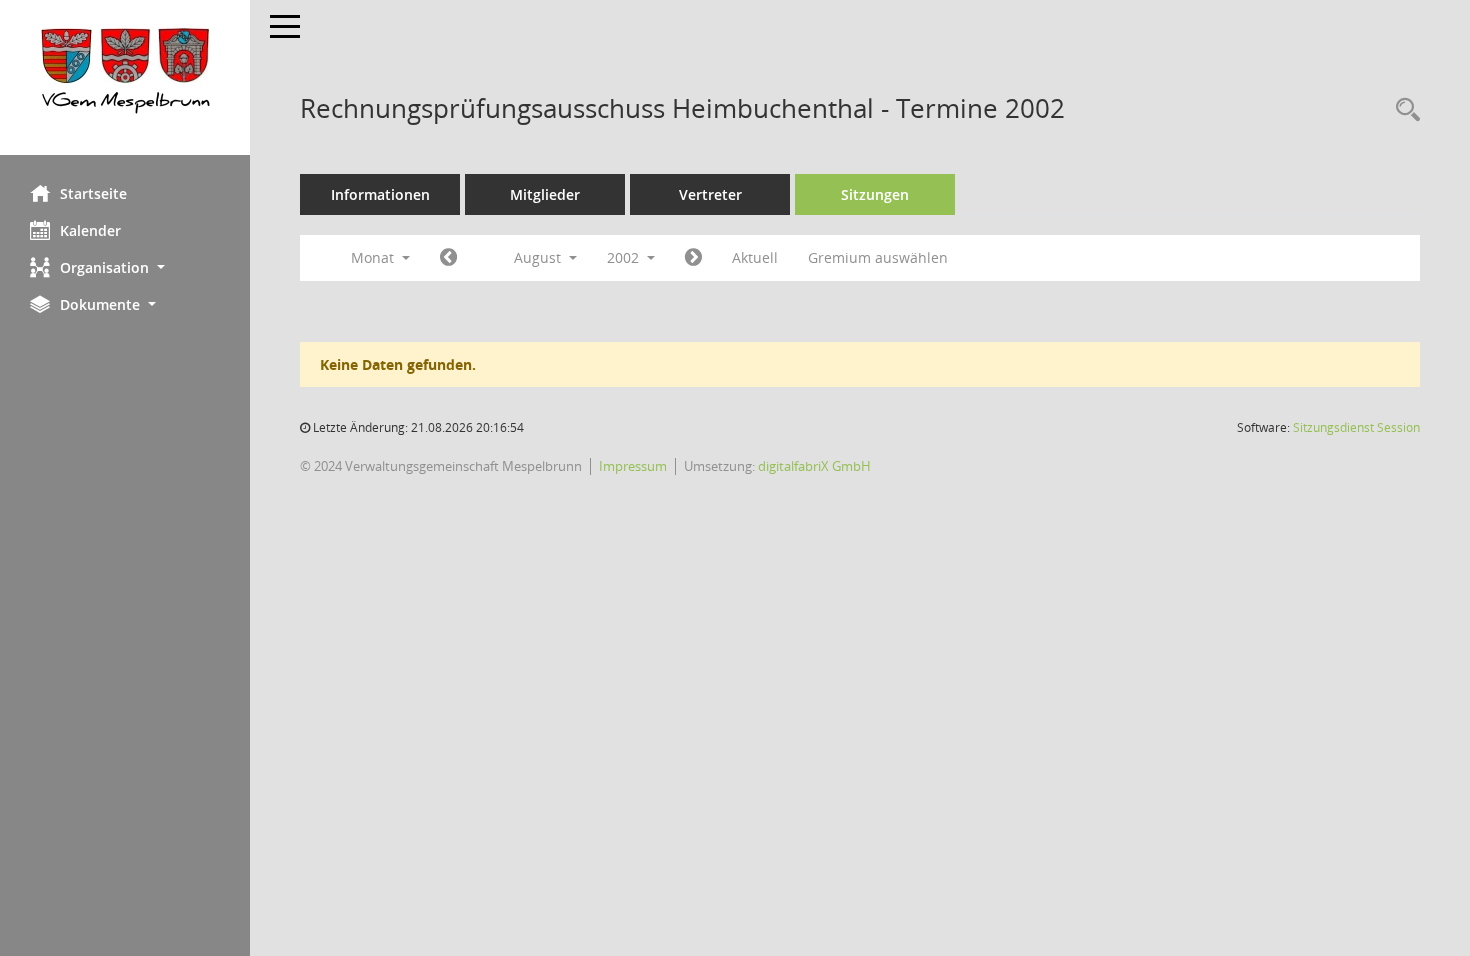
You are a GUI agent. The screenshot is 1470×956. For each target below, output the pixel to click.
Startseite (93, 193)
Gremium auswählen (878, 257)
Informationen (380, 194)
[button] (125, 267)
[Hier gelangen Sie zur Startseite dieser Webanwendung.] (125, 77)
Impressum (633, 466)
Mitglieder (545, 194)
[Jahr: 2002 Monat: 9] (693, 258)
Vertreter (710, 194)
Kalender (90, 230)
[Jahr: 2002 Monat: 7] (448, 258)
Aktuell (755, 257)
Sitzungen (875, 194)
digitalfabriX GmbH (814, 466)
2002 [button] (625, 257)
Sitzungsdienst (1356, 427)
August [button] (539, 257)
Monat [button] (374, 257)
